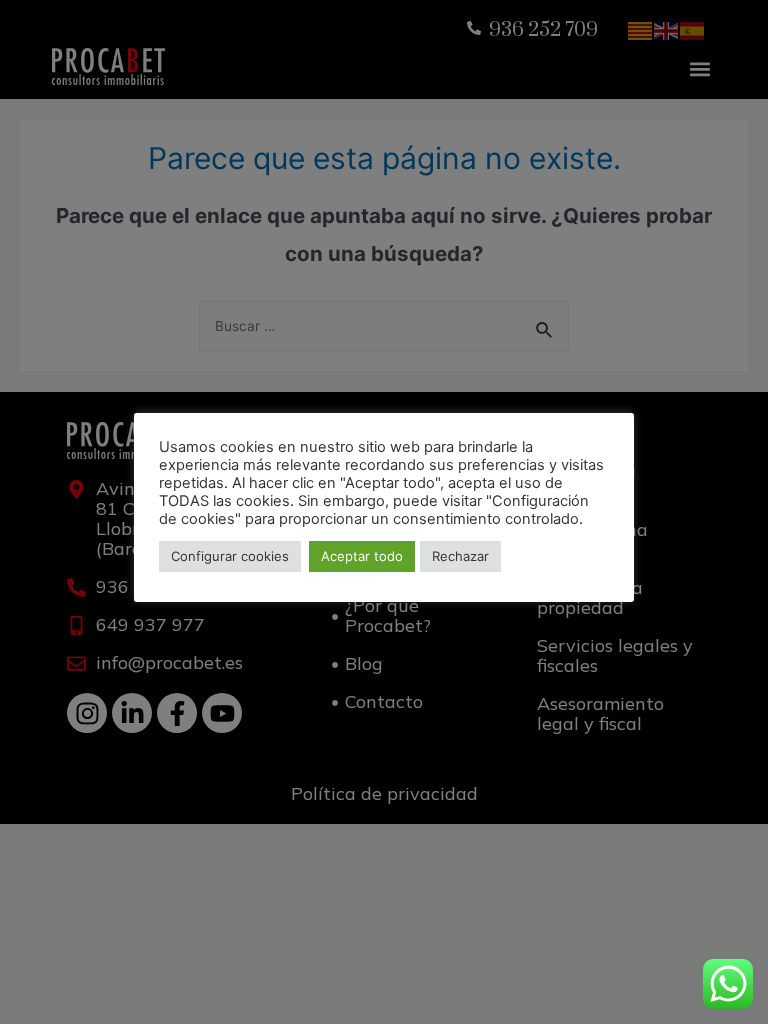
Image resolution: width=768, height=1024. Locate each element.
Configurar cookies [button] (230, 556)
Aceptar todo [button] (362, 556)
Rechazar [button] (460, 556)
